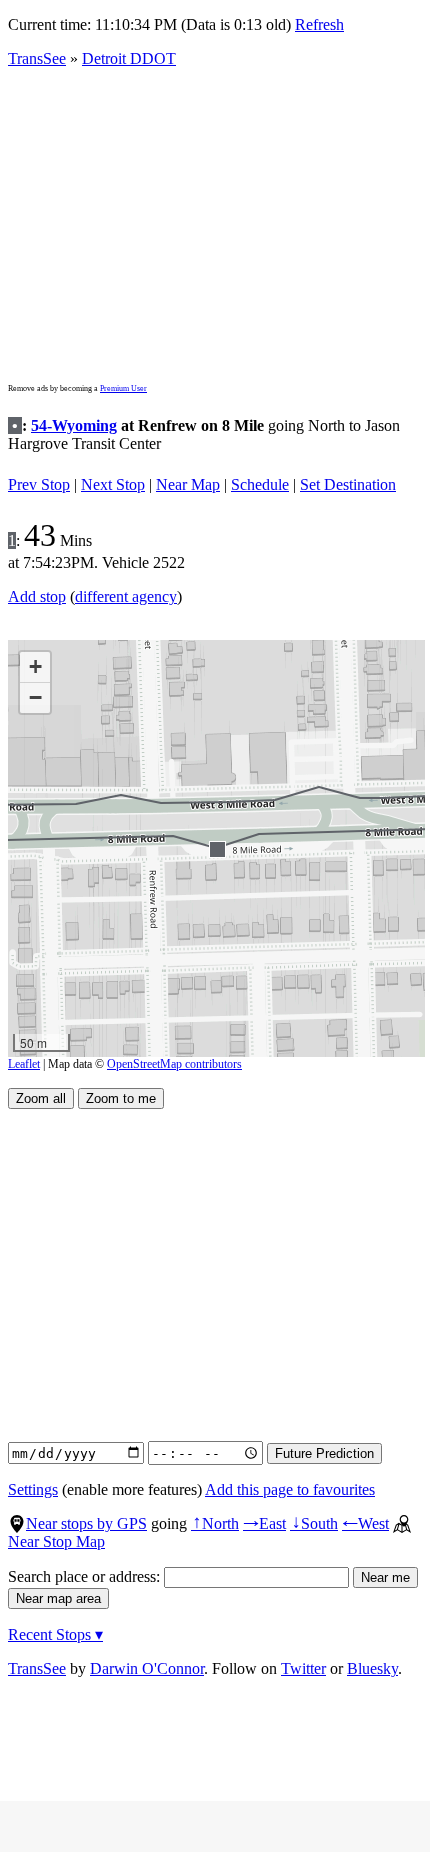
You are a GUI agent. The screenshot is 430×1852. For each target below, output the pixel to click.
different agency (126, 596)
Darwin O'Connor (147, 1668)
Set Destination (348, 484)
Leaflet (24, 1064)
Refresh (319, 24)
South (314, 1523)
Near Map (188, 484)
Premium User (123, 388)
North (215, 1523)
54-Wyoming (74, 425)
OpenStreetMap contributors (174, 1064)
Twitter (303, 1668)
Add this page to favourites (290, 1489)
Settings (33, 1489)
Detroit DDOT (129, 58)
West (365, 1523)
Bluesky (372, 1668)
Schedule (260, 484)
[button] (216, 848)
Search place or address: (86, 1576)
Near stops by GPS (86, 1523)
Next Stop (113, 484)
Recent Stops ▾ (55, 1634)
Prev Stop (39, 484)
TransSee (37, 58)
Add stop (37, 596)
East (264, 1523)
